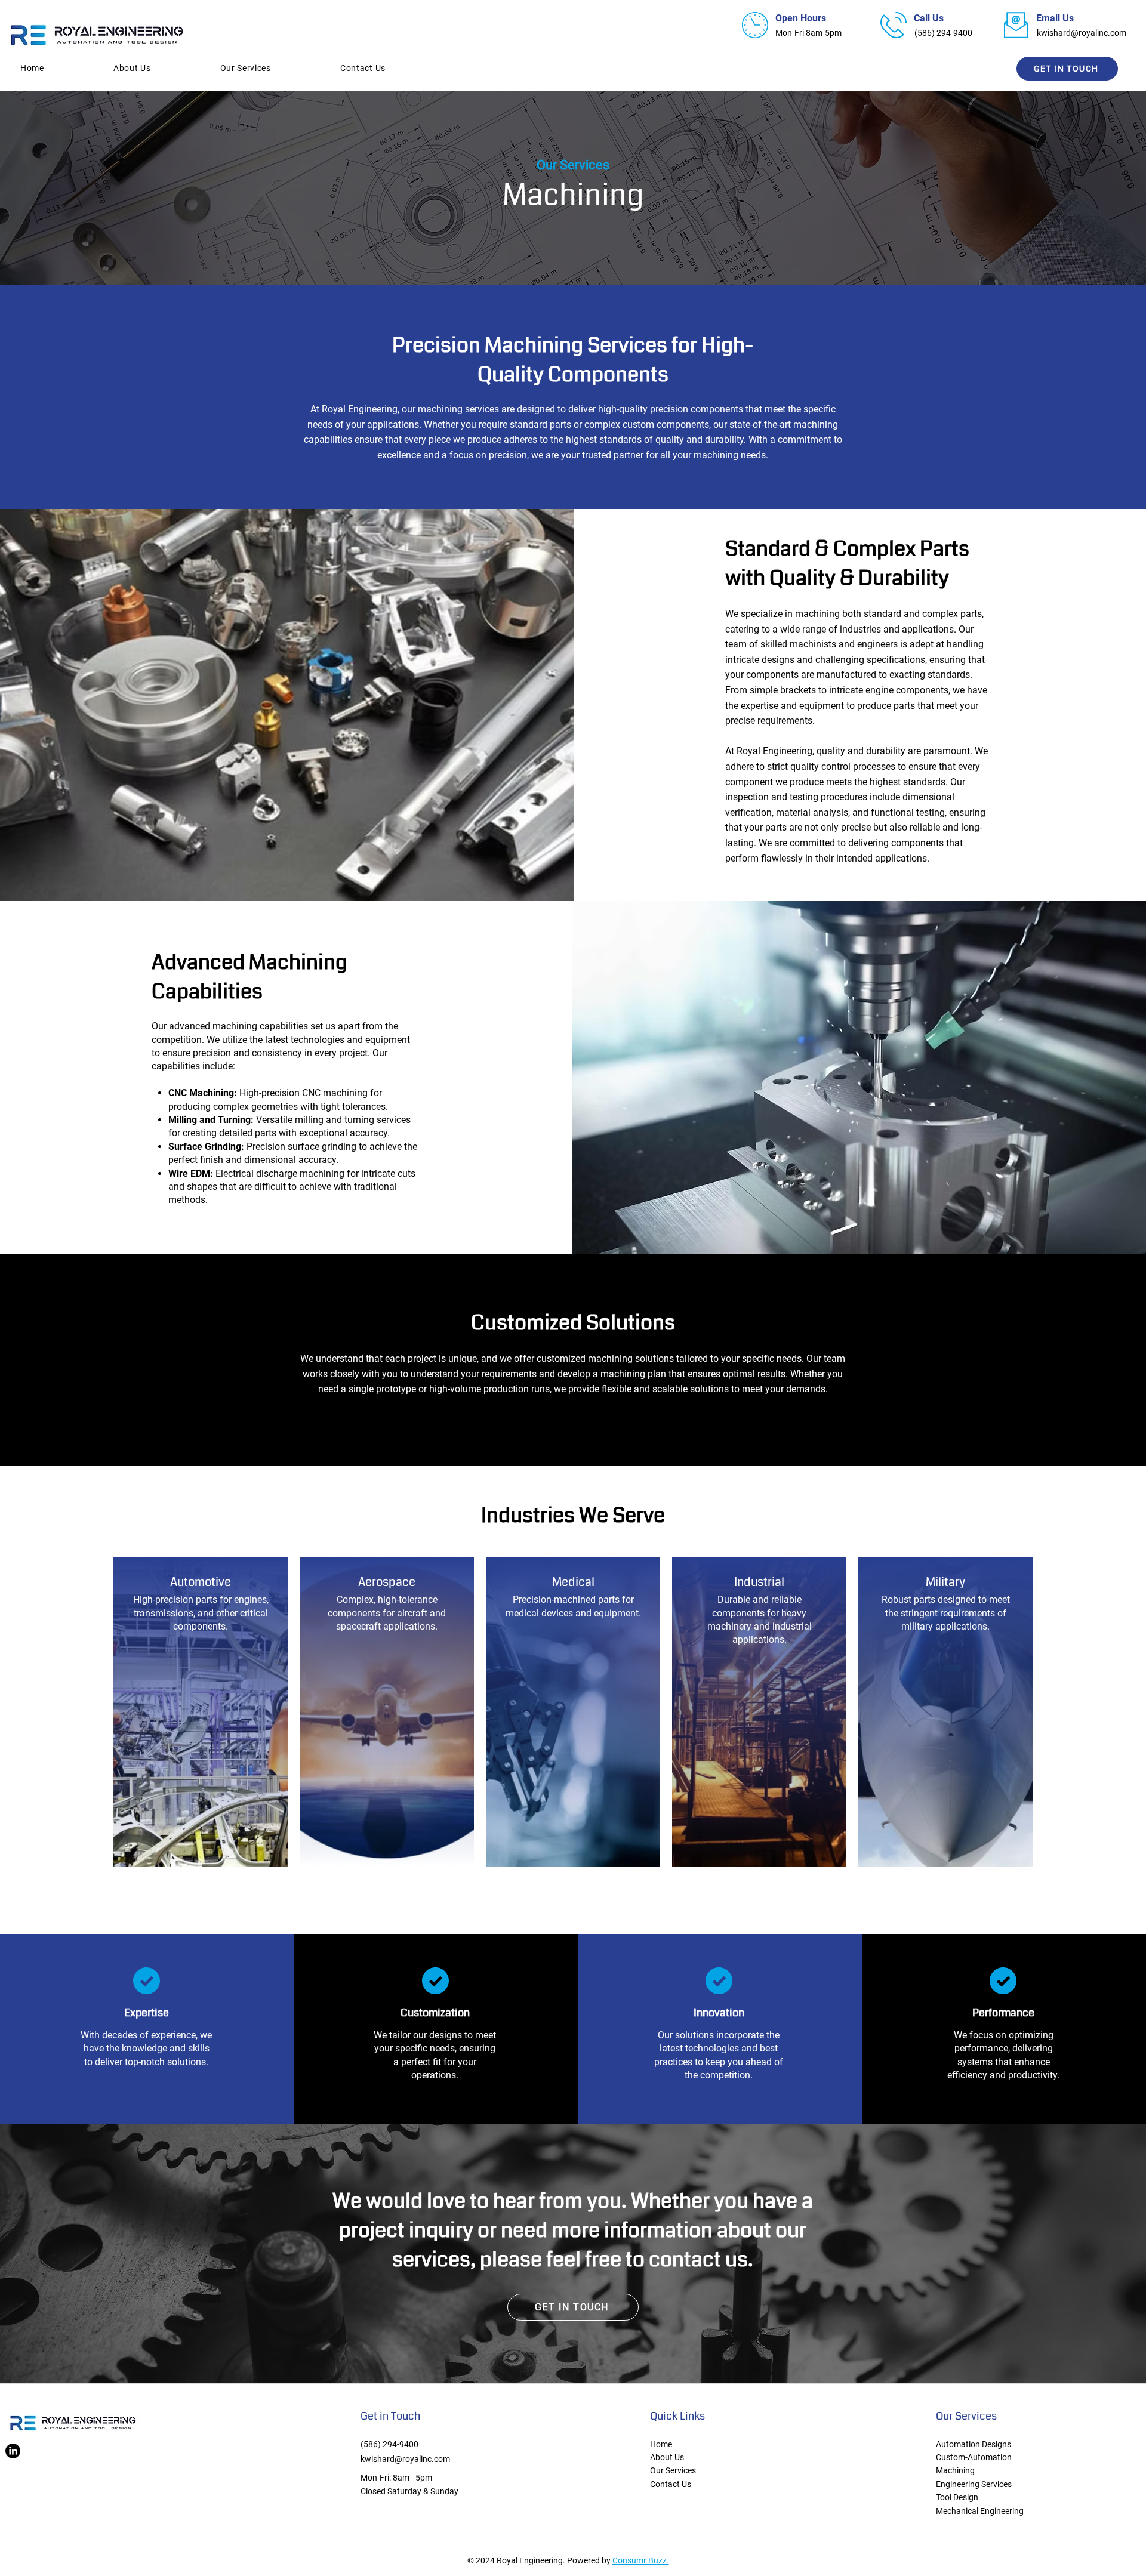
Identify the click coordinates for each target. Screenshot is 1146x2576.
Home (661, 2444)
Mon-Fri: (376, 2478)
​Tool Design (957, 2497)
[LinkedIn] (13, 2451)
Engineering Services (974, 2484)
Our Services (673, 2470)
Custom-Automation (974, 2457)
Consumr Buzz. (641, 2560)
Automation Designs (974, 2444)
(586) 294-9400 (389, 2444)
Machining (955, 2470)
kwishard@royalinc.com (1082, 33)
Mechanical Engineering (980, 2511)
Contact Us (671, 2484)
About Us (667, 2457)
